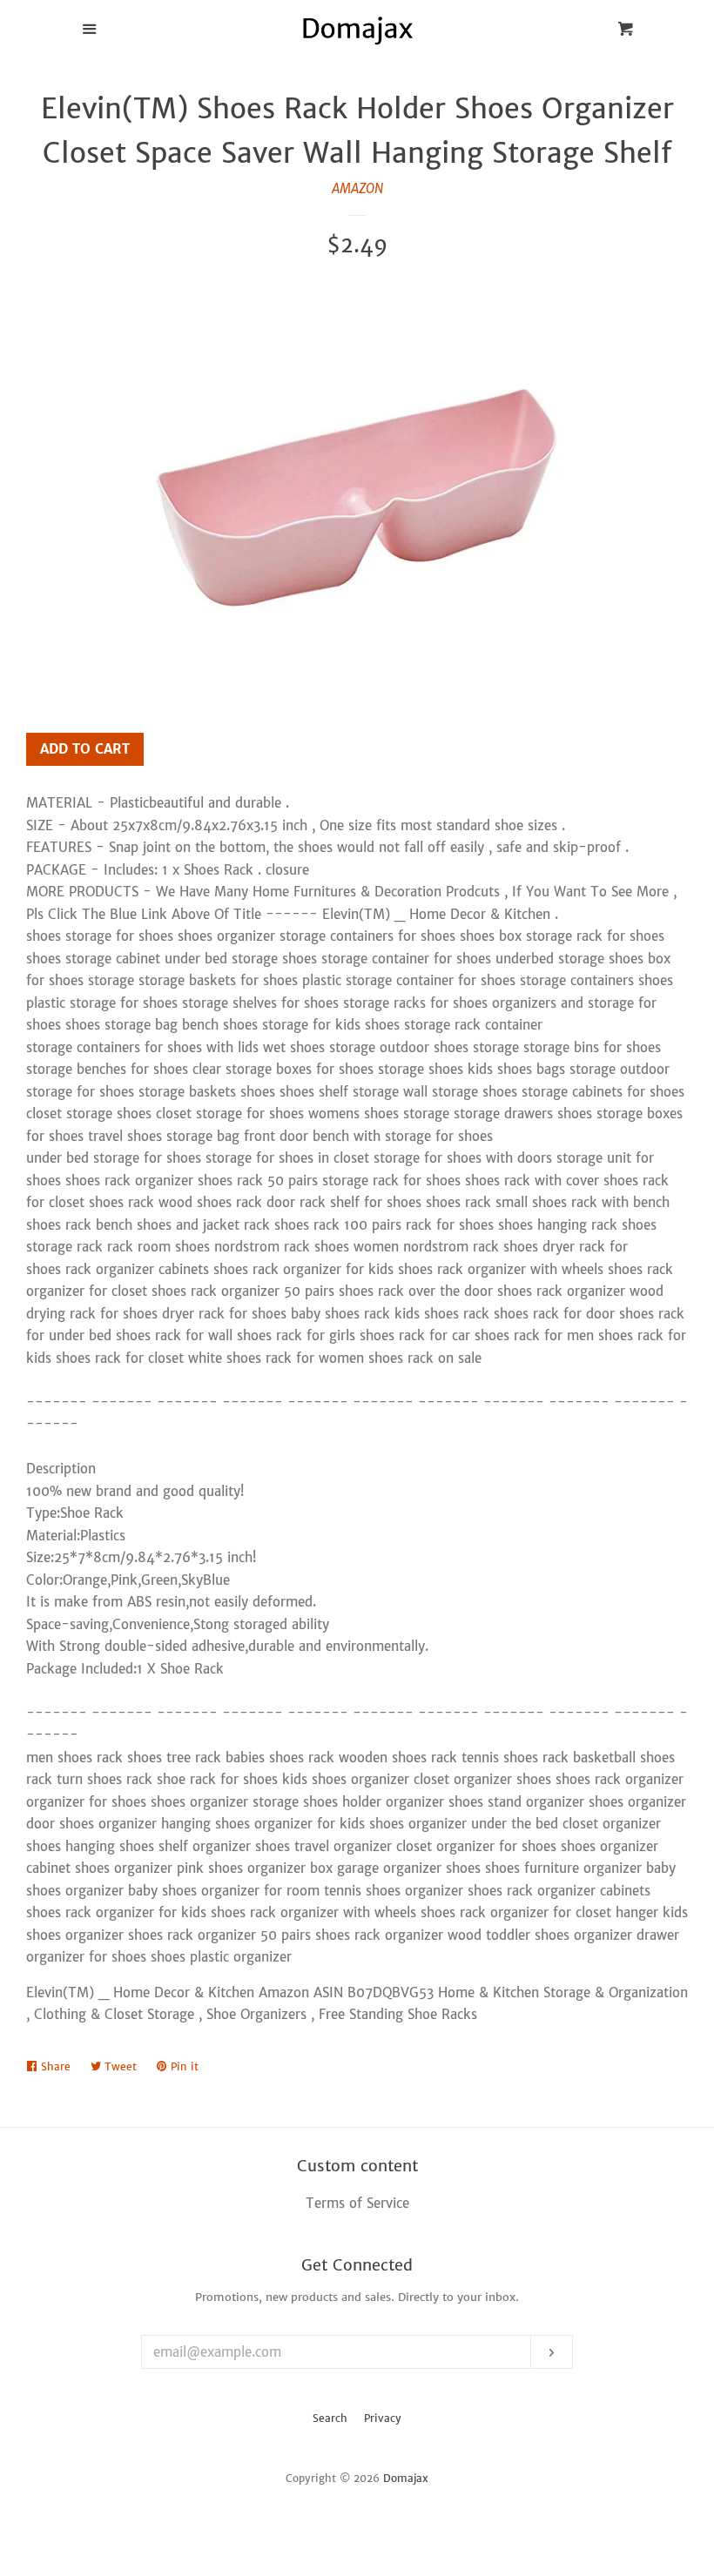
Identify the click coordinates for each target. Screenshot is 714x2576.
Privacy (383, 2418)
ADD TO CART (85, 749)
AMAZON (357, 188)
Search (330, 2418)
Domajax (406, 2478)
